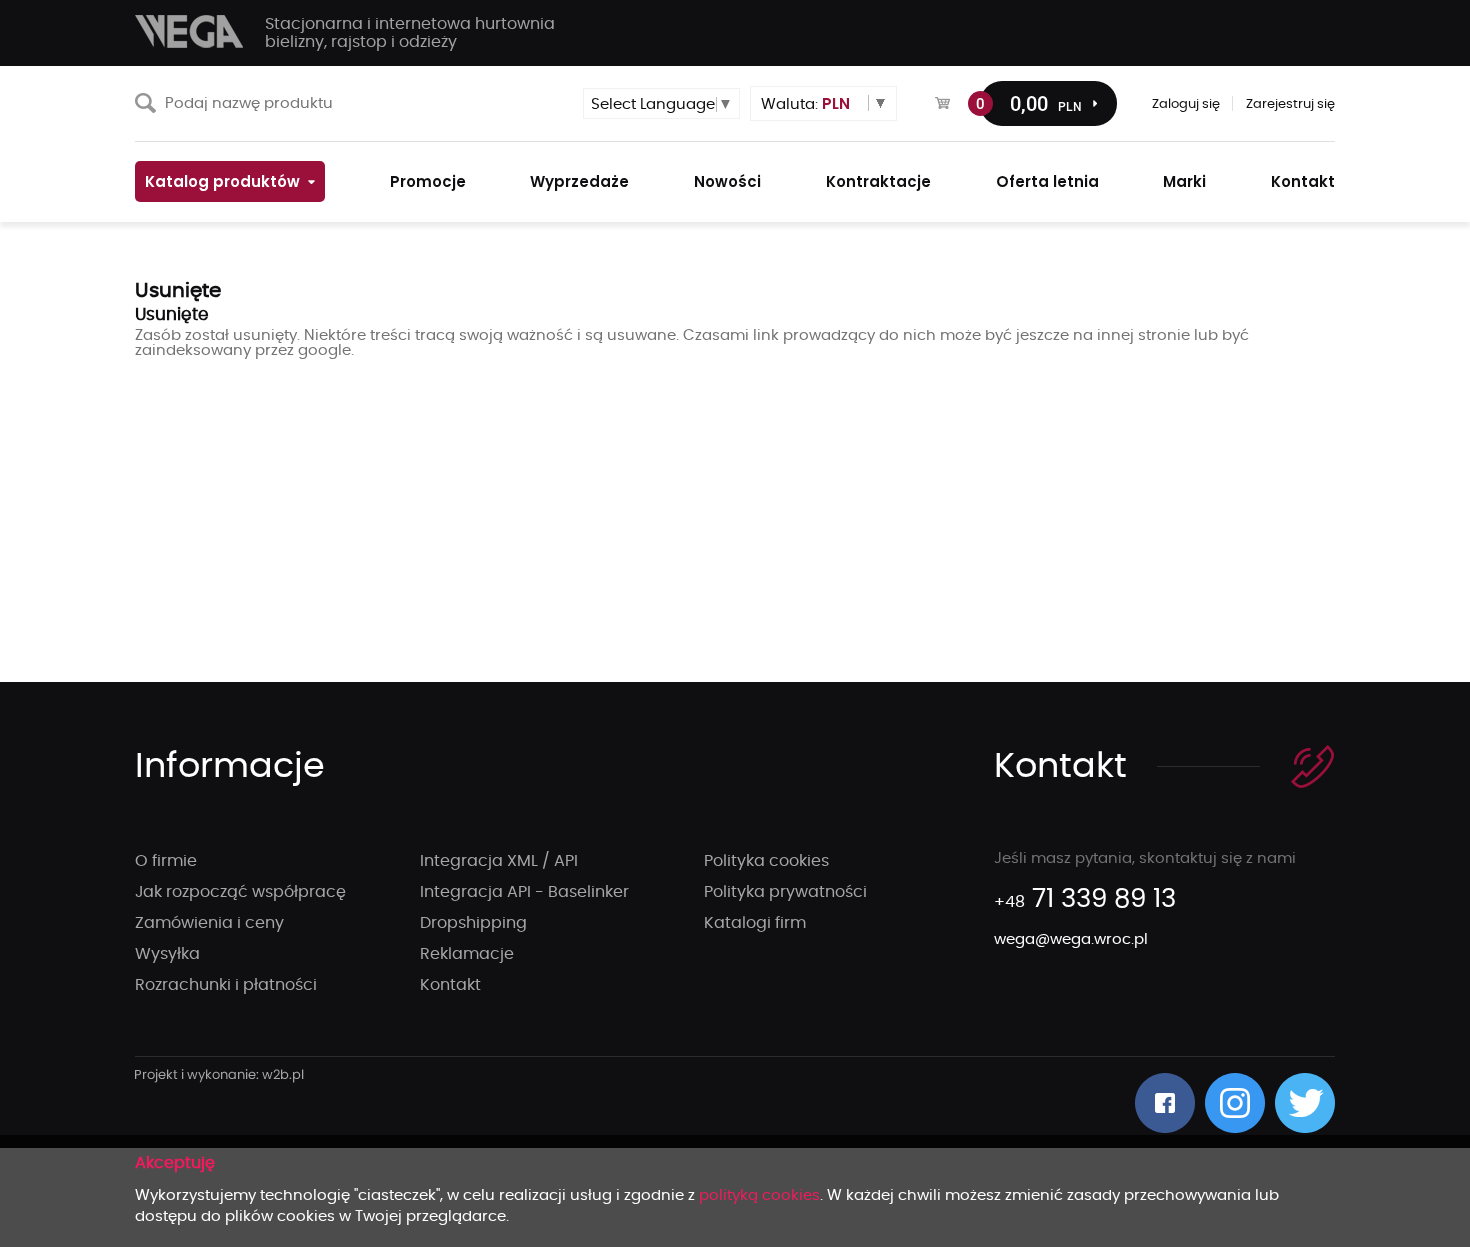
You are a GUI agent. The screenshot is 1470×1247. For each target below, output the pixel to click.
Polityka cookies (766, 861)
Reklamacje (467, 954)
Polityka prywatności (785, 892)
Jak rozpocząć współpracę (240, 892)
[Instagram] (1235, 1103)
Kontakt (450, 985)
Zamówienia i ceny (209, 923)
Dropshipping (473, 923)
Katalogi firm (755, 923)
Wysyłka (167, 954)
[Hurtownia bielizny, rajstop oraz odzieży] (190, 31)
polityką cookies (759, 1195)
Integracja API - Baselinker (524, 892)
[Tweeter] (1305, 1103)
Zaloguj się (1186, 104)
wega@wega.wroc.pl (1071, 939)
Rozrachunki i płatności (226, 985)
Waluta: (805, 103)
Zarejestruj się (1290, 104)
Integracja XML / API (499, 861)
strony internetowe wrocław (219, 1076)
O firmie (166, 861)
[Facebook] (1165, 1103)
